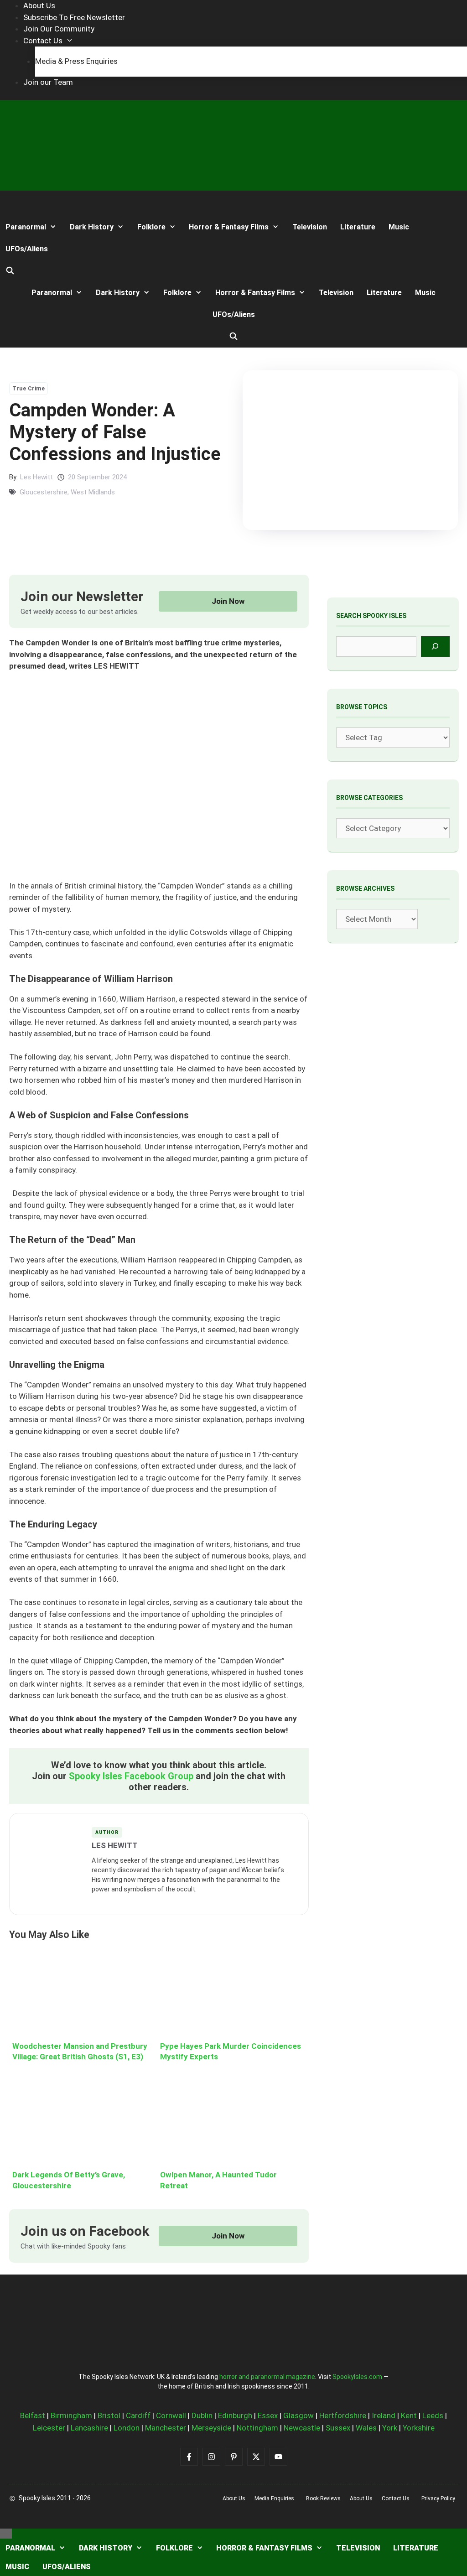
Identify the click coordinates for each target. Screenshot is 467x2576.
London (127, 2428)
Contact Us (43, 41)
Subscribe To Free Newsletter (74, 17)
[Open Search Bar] (10, 271)
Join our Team (48, 82)
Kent (409, 2415)
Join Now (228, 601)
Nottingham (257, 2428)
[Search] (435, 647)
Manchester (166, 2428)
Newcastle (302, 2428)
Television (310, 227)
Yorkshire (419, 2428)
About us (234, 2498)
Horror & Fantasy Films (229, 227)
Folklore (151, 227)
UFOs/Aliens (27, 249)
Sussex (338, 2428)
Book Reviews (323, 2498)
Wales (366, 2428)
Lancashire (89, 2428)
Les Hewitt (36, 477)
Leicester (49, 2428)
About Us (39, 5)
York (390, 2428)
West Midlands (93, 492)
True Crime (29, 389)
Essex (268, 2415)
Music (399, 227)
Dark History (92, 227)
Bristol (109, 2415)
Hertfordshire (343, 2415)
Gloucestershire (44, 492)
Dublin (202, 2415)
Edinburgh (235, 2415)
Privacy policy (438, 2498)
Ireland (384, 2415)
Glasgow (298, 2415)
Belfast (33, 2415)
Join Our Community (59, 29)
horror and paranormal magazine (267, 2377)
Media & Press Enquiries (76, 61)
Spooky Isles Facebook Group (131, 1776)
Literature (358, 227)
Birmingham (71, 2415)
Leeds (433, 2415)
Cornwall (171, 2415)
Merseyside (211, 2428)
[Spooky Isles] (34, 204)
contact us (396, 2498)
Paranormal (26, 227)
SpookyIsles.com (357, 2377)
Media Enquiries (274, 2498)
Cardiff (138, 2415)
